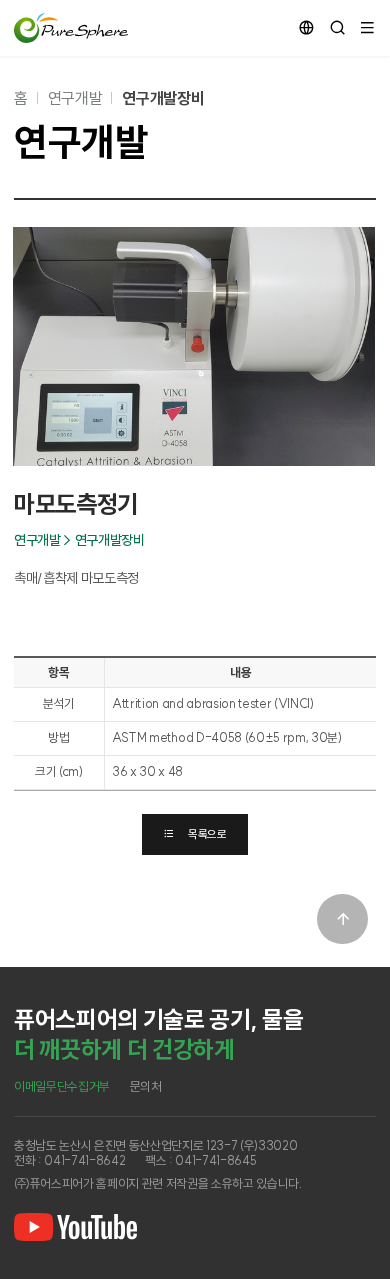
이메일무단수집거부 (62, 1086)
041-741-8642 (84, 1160)
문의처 (146, 1086)
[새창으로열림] (75, 1227)
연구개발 (75, 98)
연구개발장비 (163, 98)
